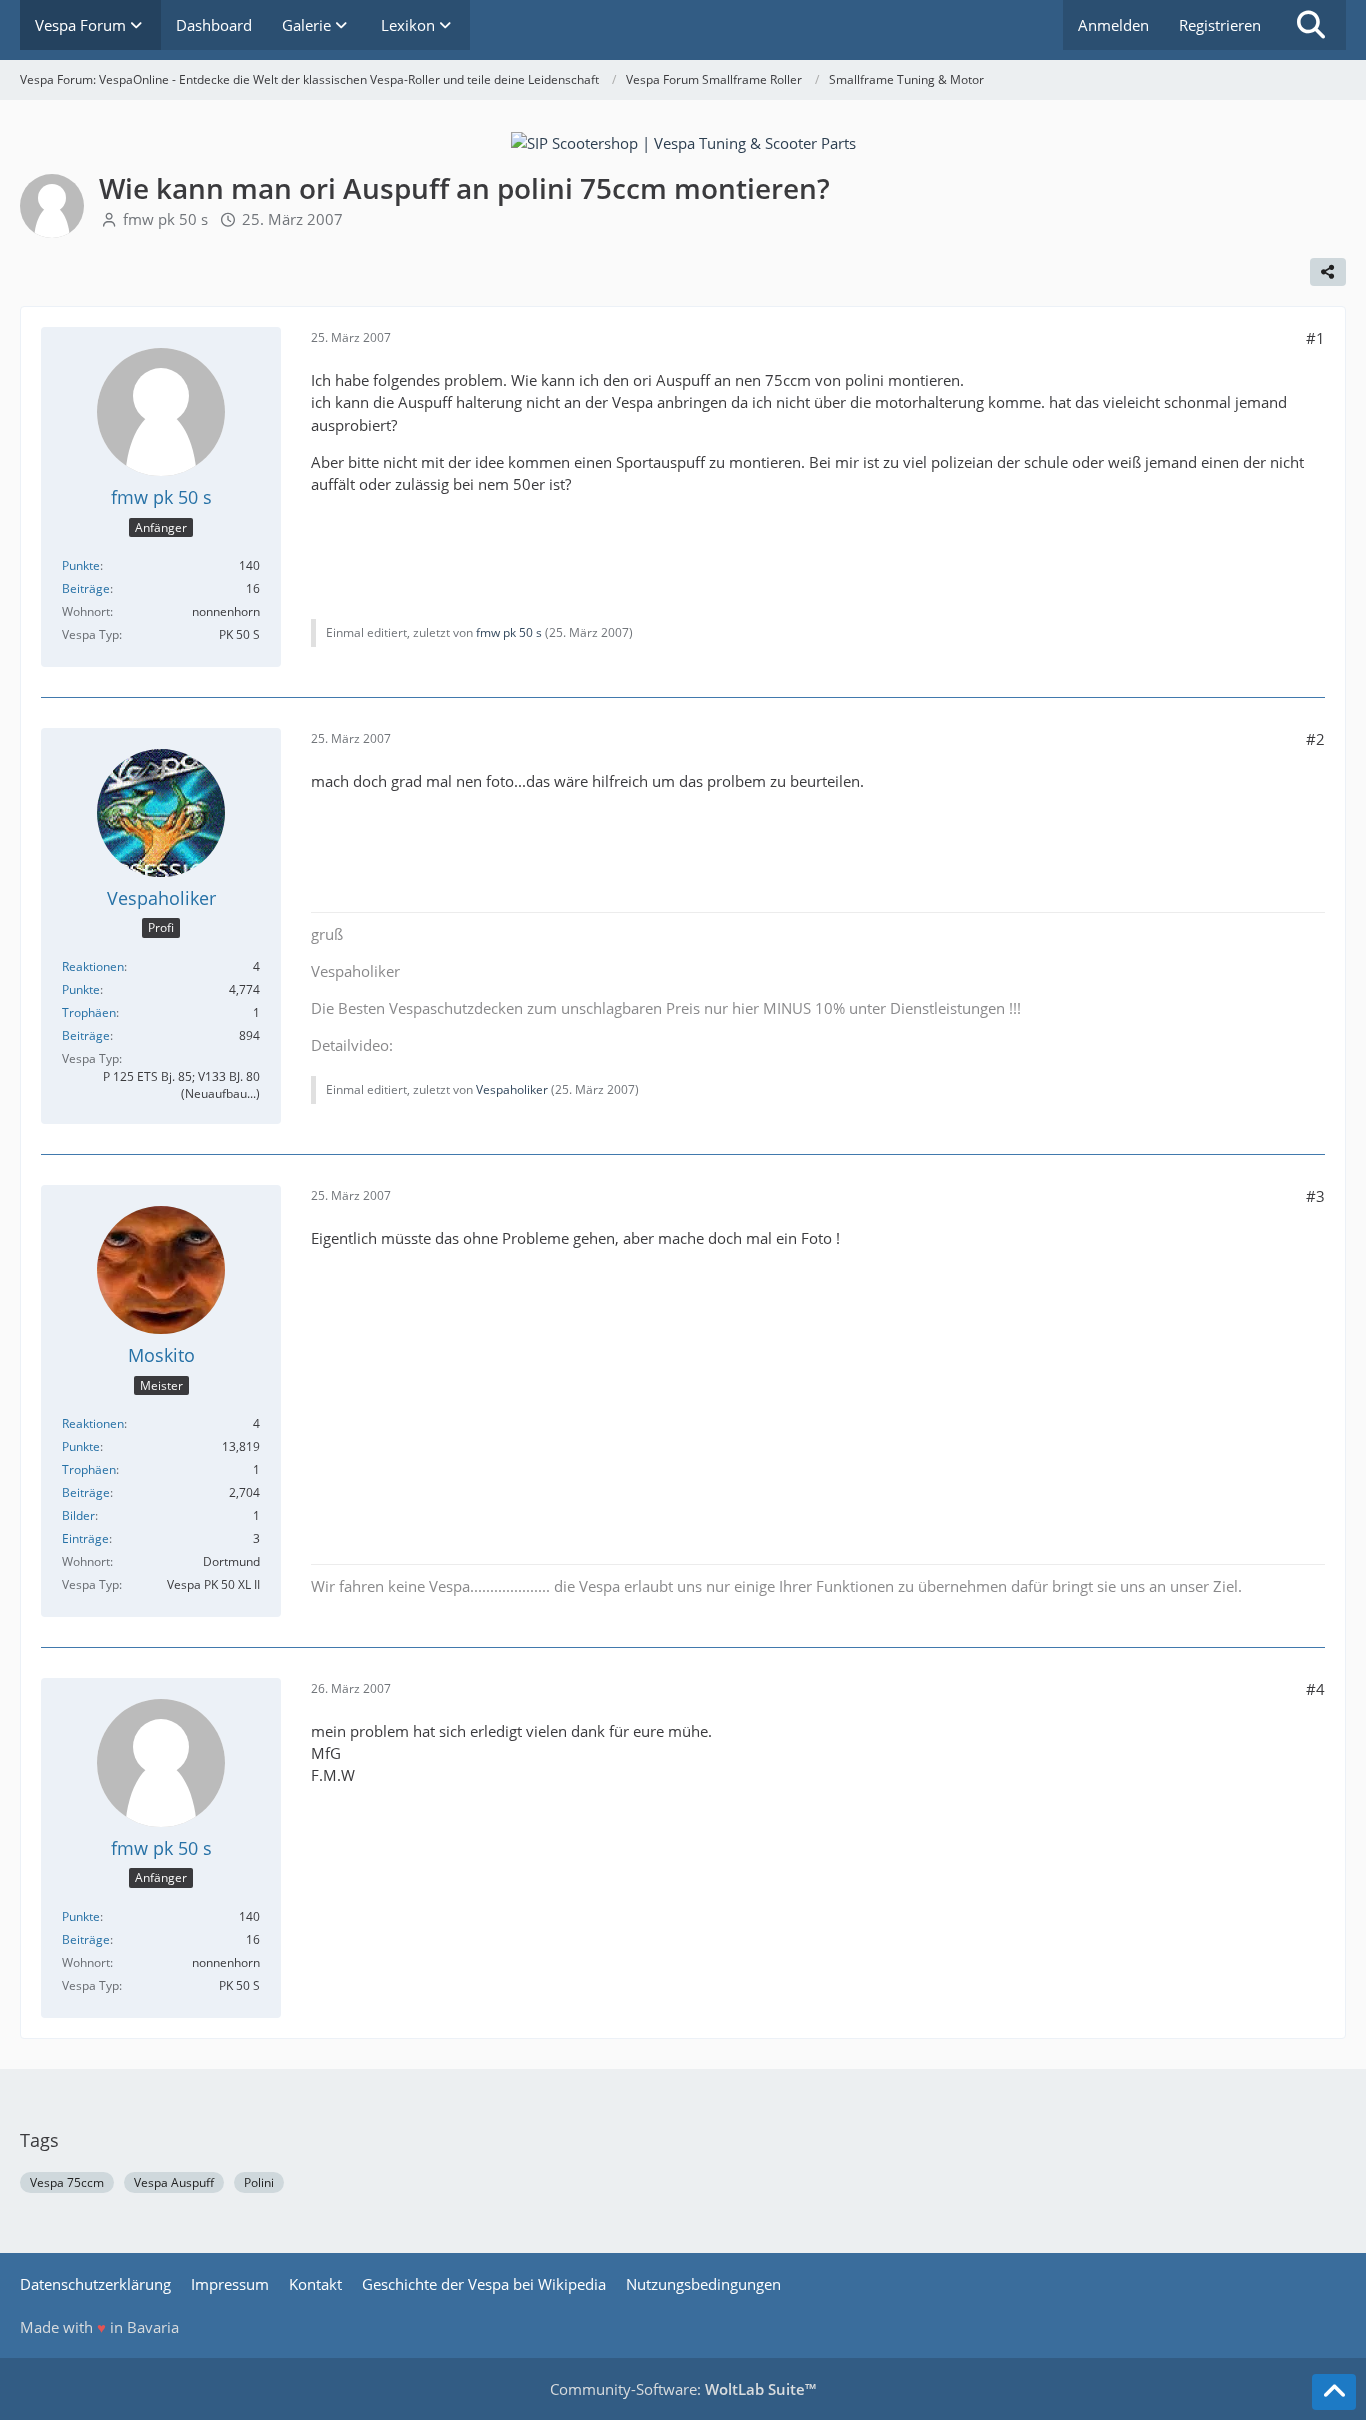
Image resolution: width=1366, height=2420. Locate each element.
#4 (1315, 1689)
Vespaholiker (512, 1089)
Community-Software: (683, 2389)
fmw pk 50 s (165, 219)
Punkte (81, 565)
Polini (259, 2182)
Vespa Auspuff (174, 2182)
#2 (1315, 739)
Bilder (78, 1515)
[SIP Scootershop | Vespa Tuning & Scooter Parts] (683, 141)
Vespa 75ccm (67, 2182)
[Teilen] (1328, 272)
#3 (1315, 1196)
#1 (1315, 338)
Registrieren (1220, 25)
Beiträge (86, 588)
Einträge (85, 1538)
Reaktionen (93, 966)
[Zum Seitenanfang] (1334, 2392)
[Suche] (1311, 25)
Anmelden (1113, 25)
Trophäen (89, 1012)
